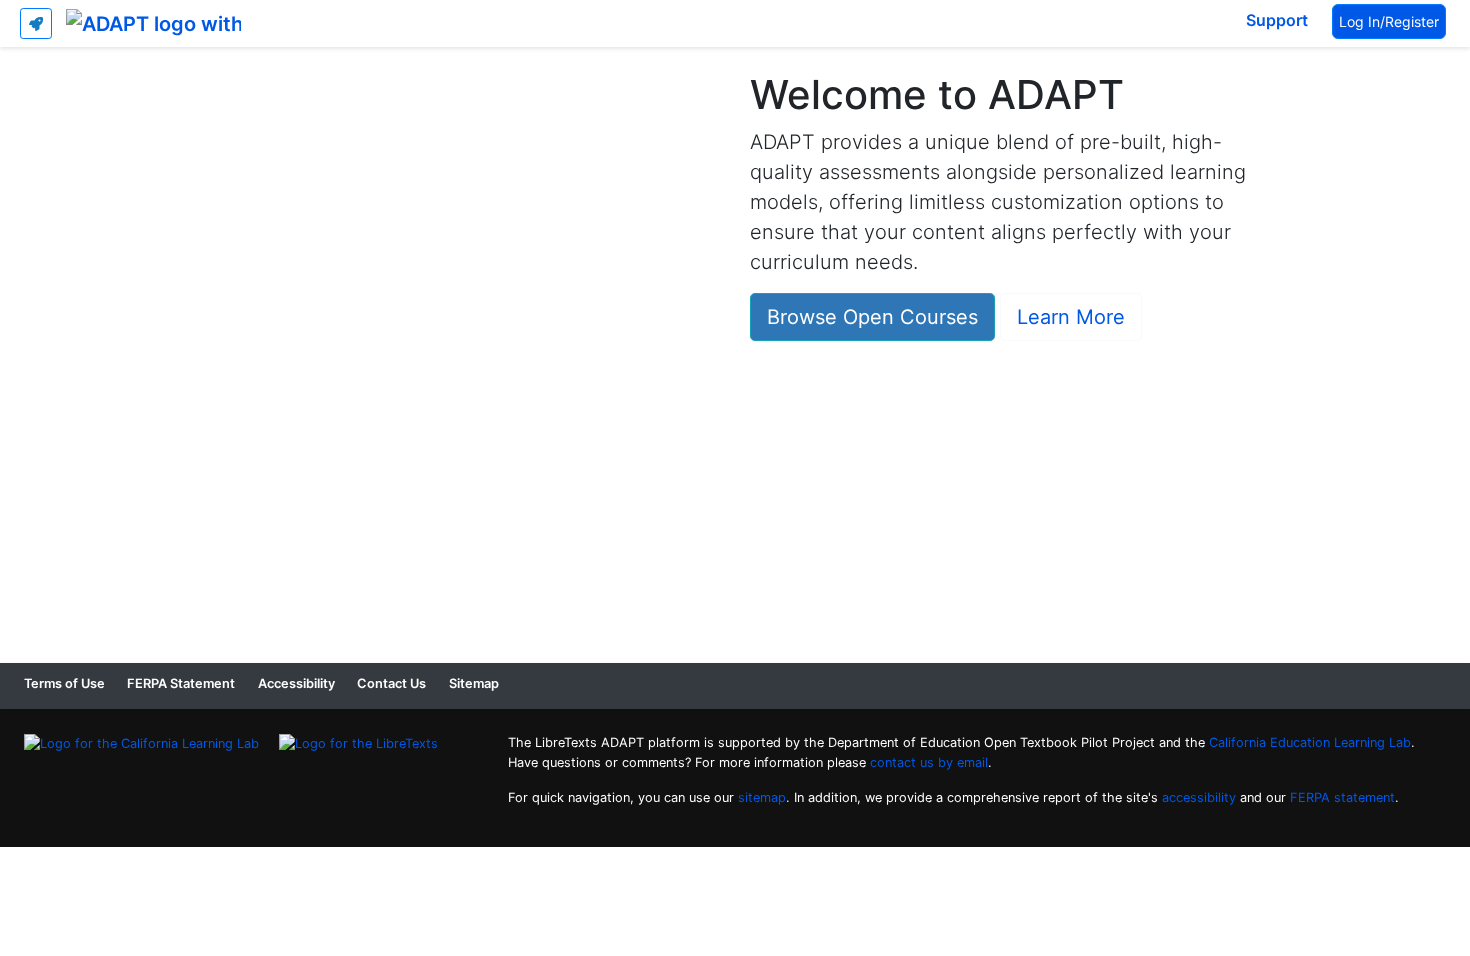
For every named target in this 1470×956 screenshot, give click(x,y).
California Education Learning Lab (1310, 742)
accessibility (1199, 797)
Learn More (1071, 317)
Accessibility (296, 683)
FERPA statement (1342, 797)
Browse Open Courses (872, 317)
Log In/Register (1389, 21)
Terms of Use (64, 683)
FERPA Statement (181, 683)
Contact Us (391, 683)
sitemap (762, 797)
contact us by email (929, 762)
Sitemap (474, 683)
